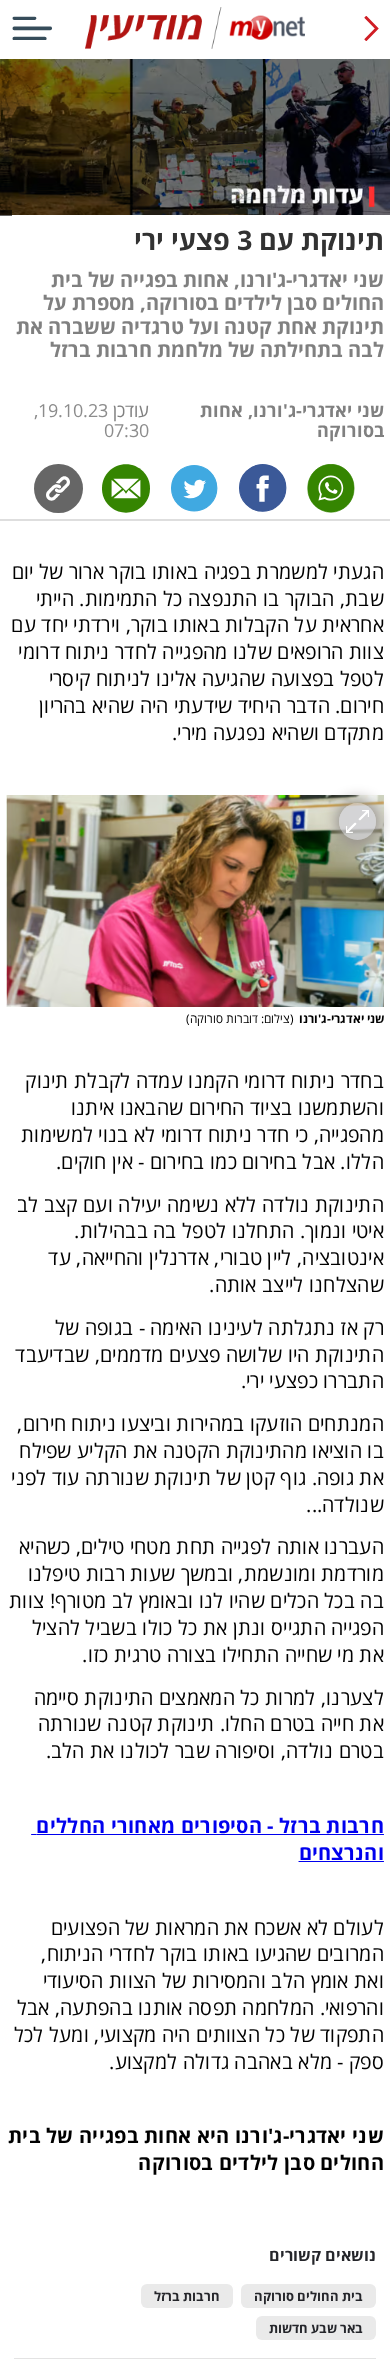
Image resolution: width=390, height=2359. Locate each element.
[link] (263, 488)
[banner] (195, 28)
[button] (195, 901)
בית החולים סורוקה (308, 2296)
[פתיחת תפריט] (32, 28)
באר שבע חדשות (316, 2328)
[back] (371, 28)
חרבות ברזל (187, 2296)
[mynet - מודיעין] (194, 44)
